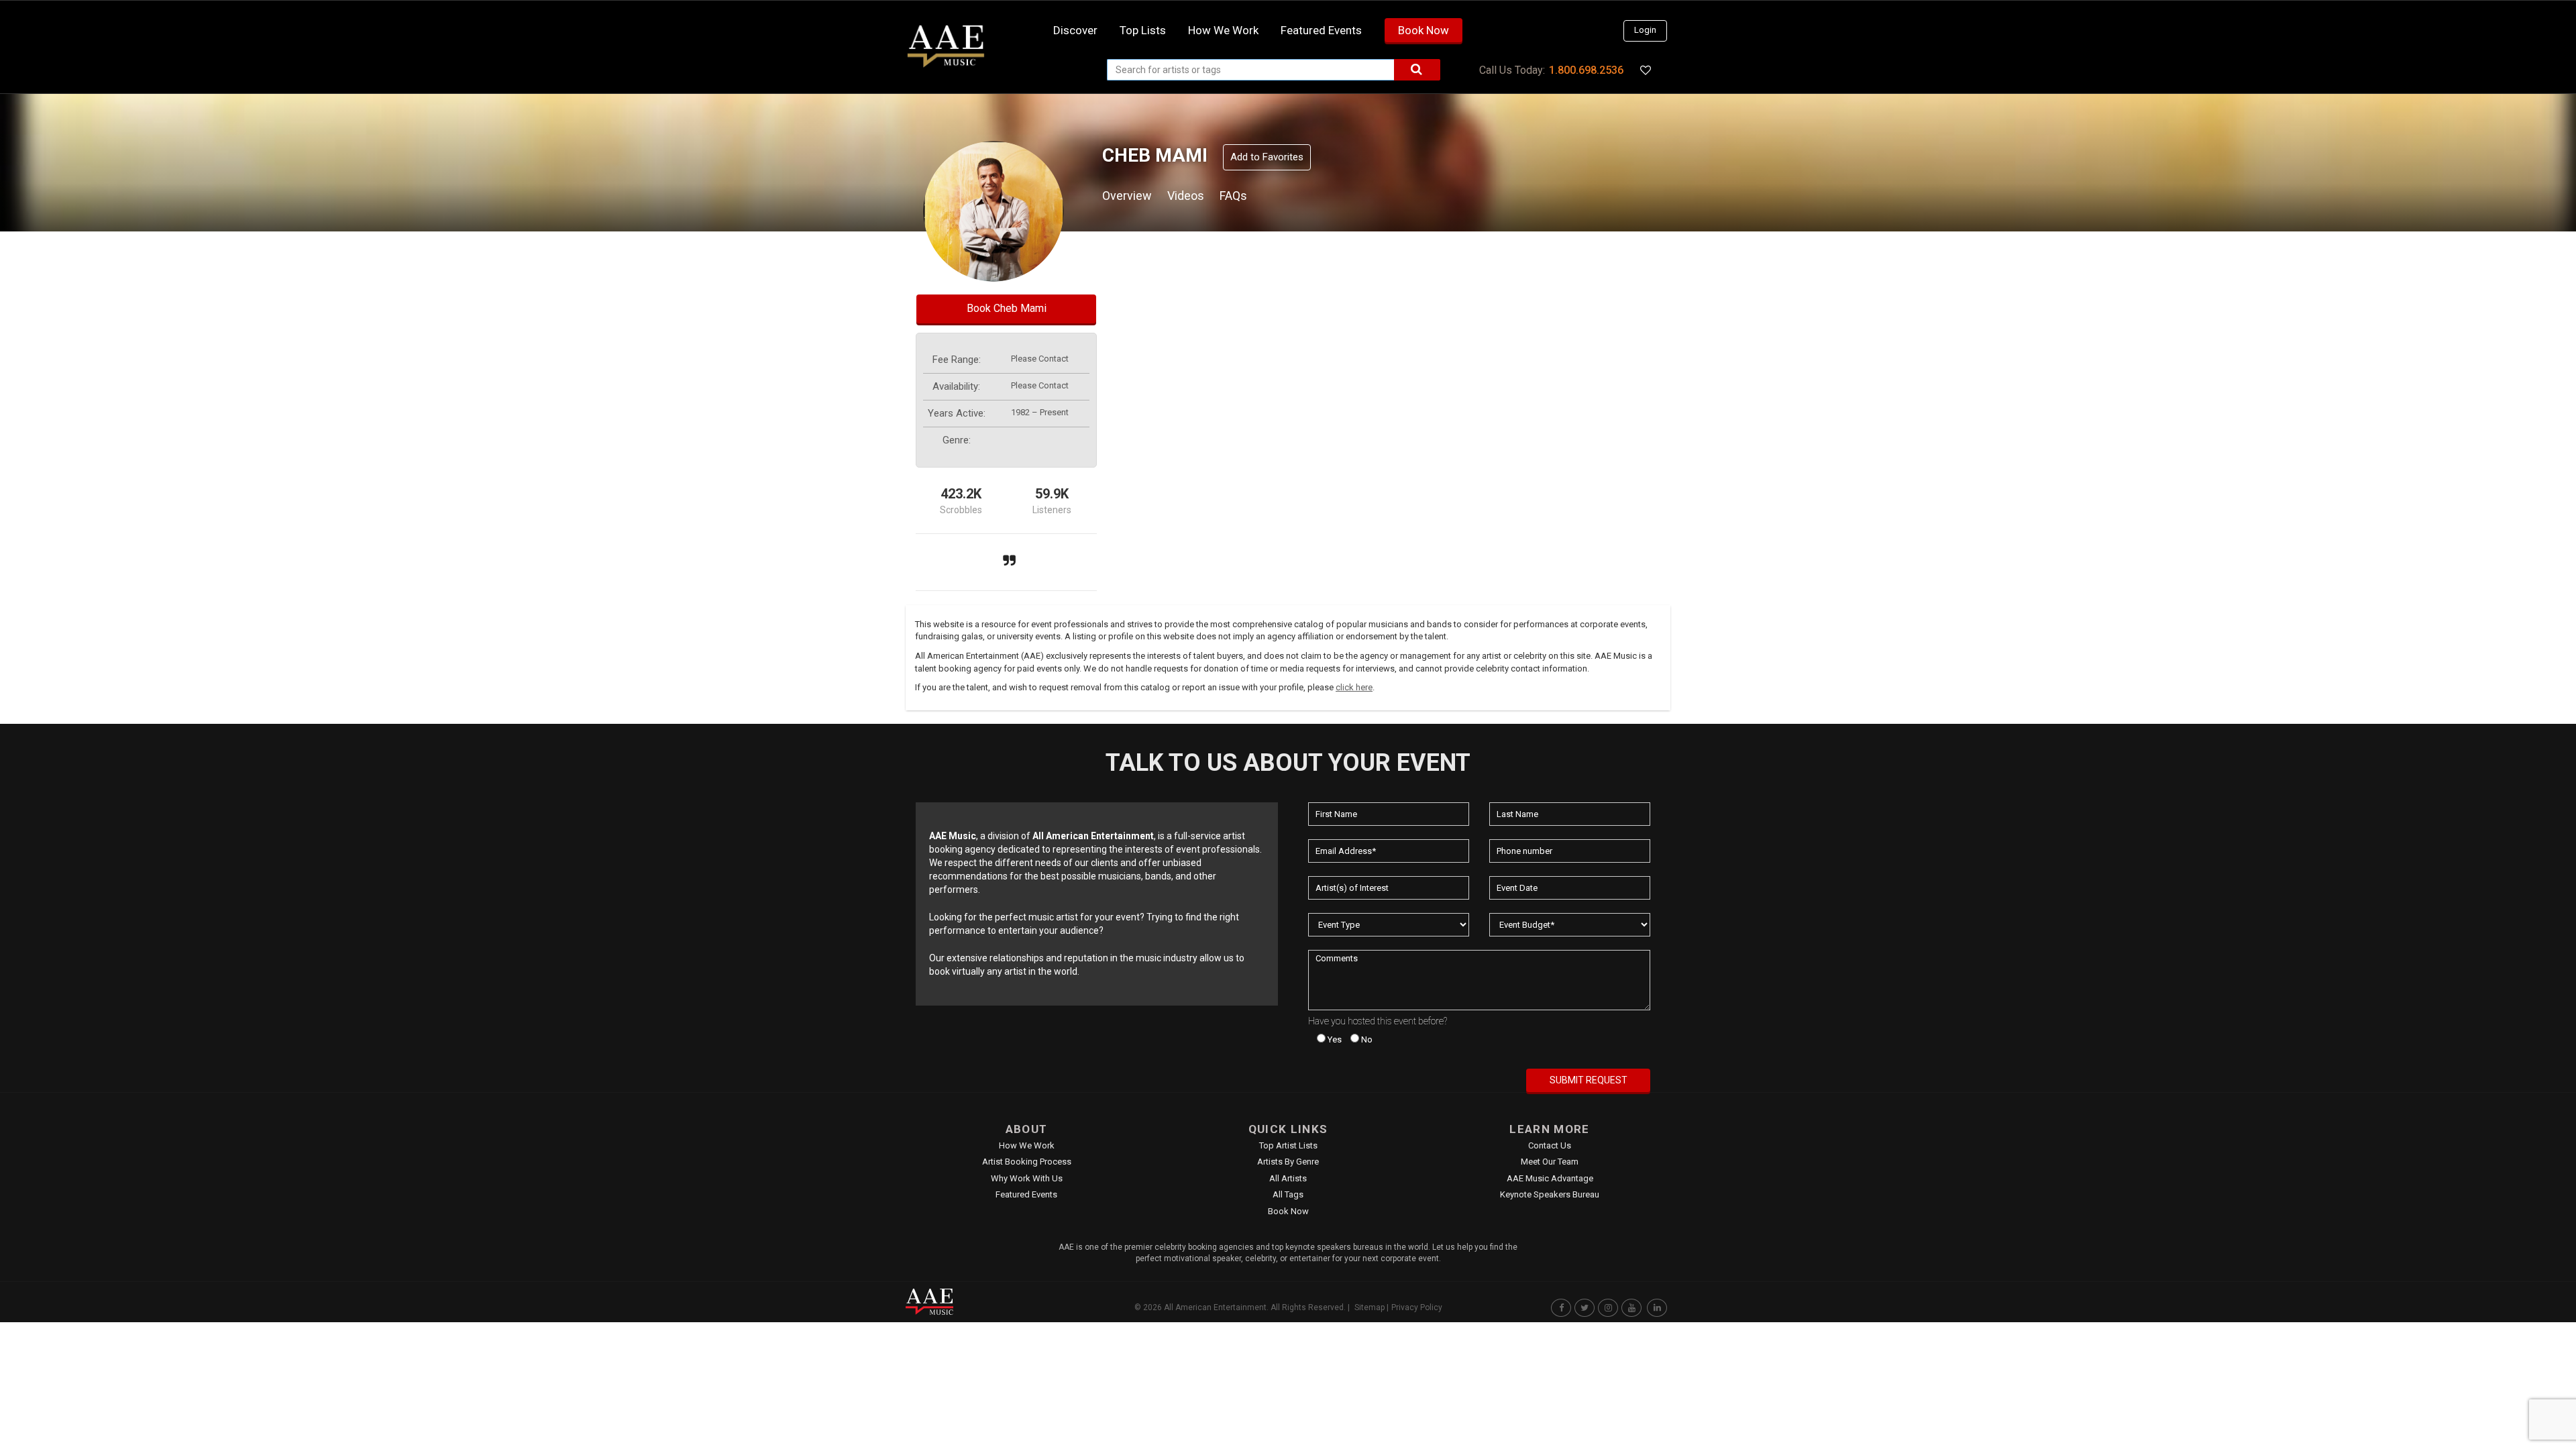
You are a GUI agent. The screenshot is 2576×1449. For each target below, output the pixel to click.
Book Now (1424, 30)
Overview (1127, 196)
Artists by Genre (1288, 1162)
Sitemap (1370, 1307)
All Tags (1288, 1194)
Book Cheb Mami (1007, 308)
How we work (1223, 30)
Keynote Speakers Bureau (1550, 1194)
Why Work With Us (1027, 1178)
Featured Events (1321, 30)
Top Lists (1143, 30)
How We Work (1027, 1145)
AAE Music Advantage (1550, 1178)
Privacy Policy (1417, 1307)
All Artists (1288, 1178)
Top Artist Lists (1288, 1145)
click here (1354, 687)
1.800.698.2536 (1586, 70)
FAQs (1233, 196)
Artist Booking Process (1027, 1162)
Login (1645, 30)
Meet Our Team (1550, 1162)
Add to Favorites (1267, 157)
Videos (1186, 196)
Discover (1075, 30)
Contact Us (1550, 1145)
